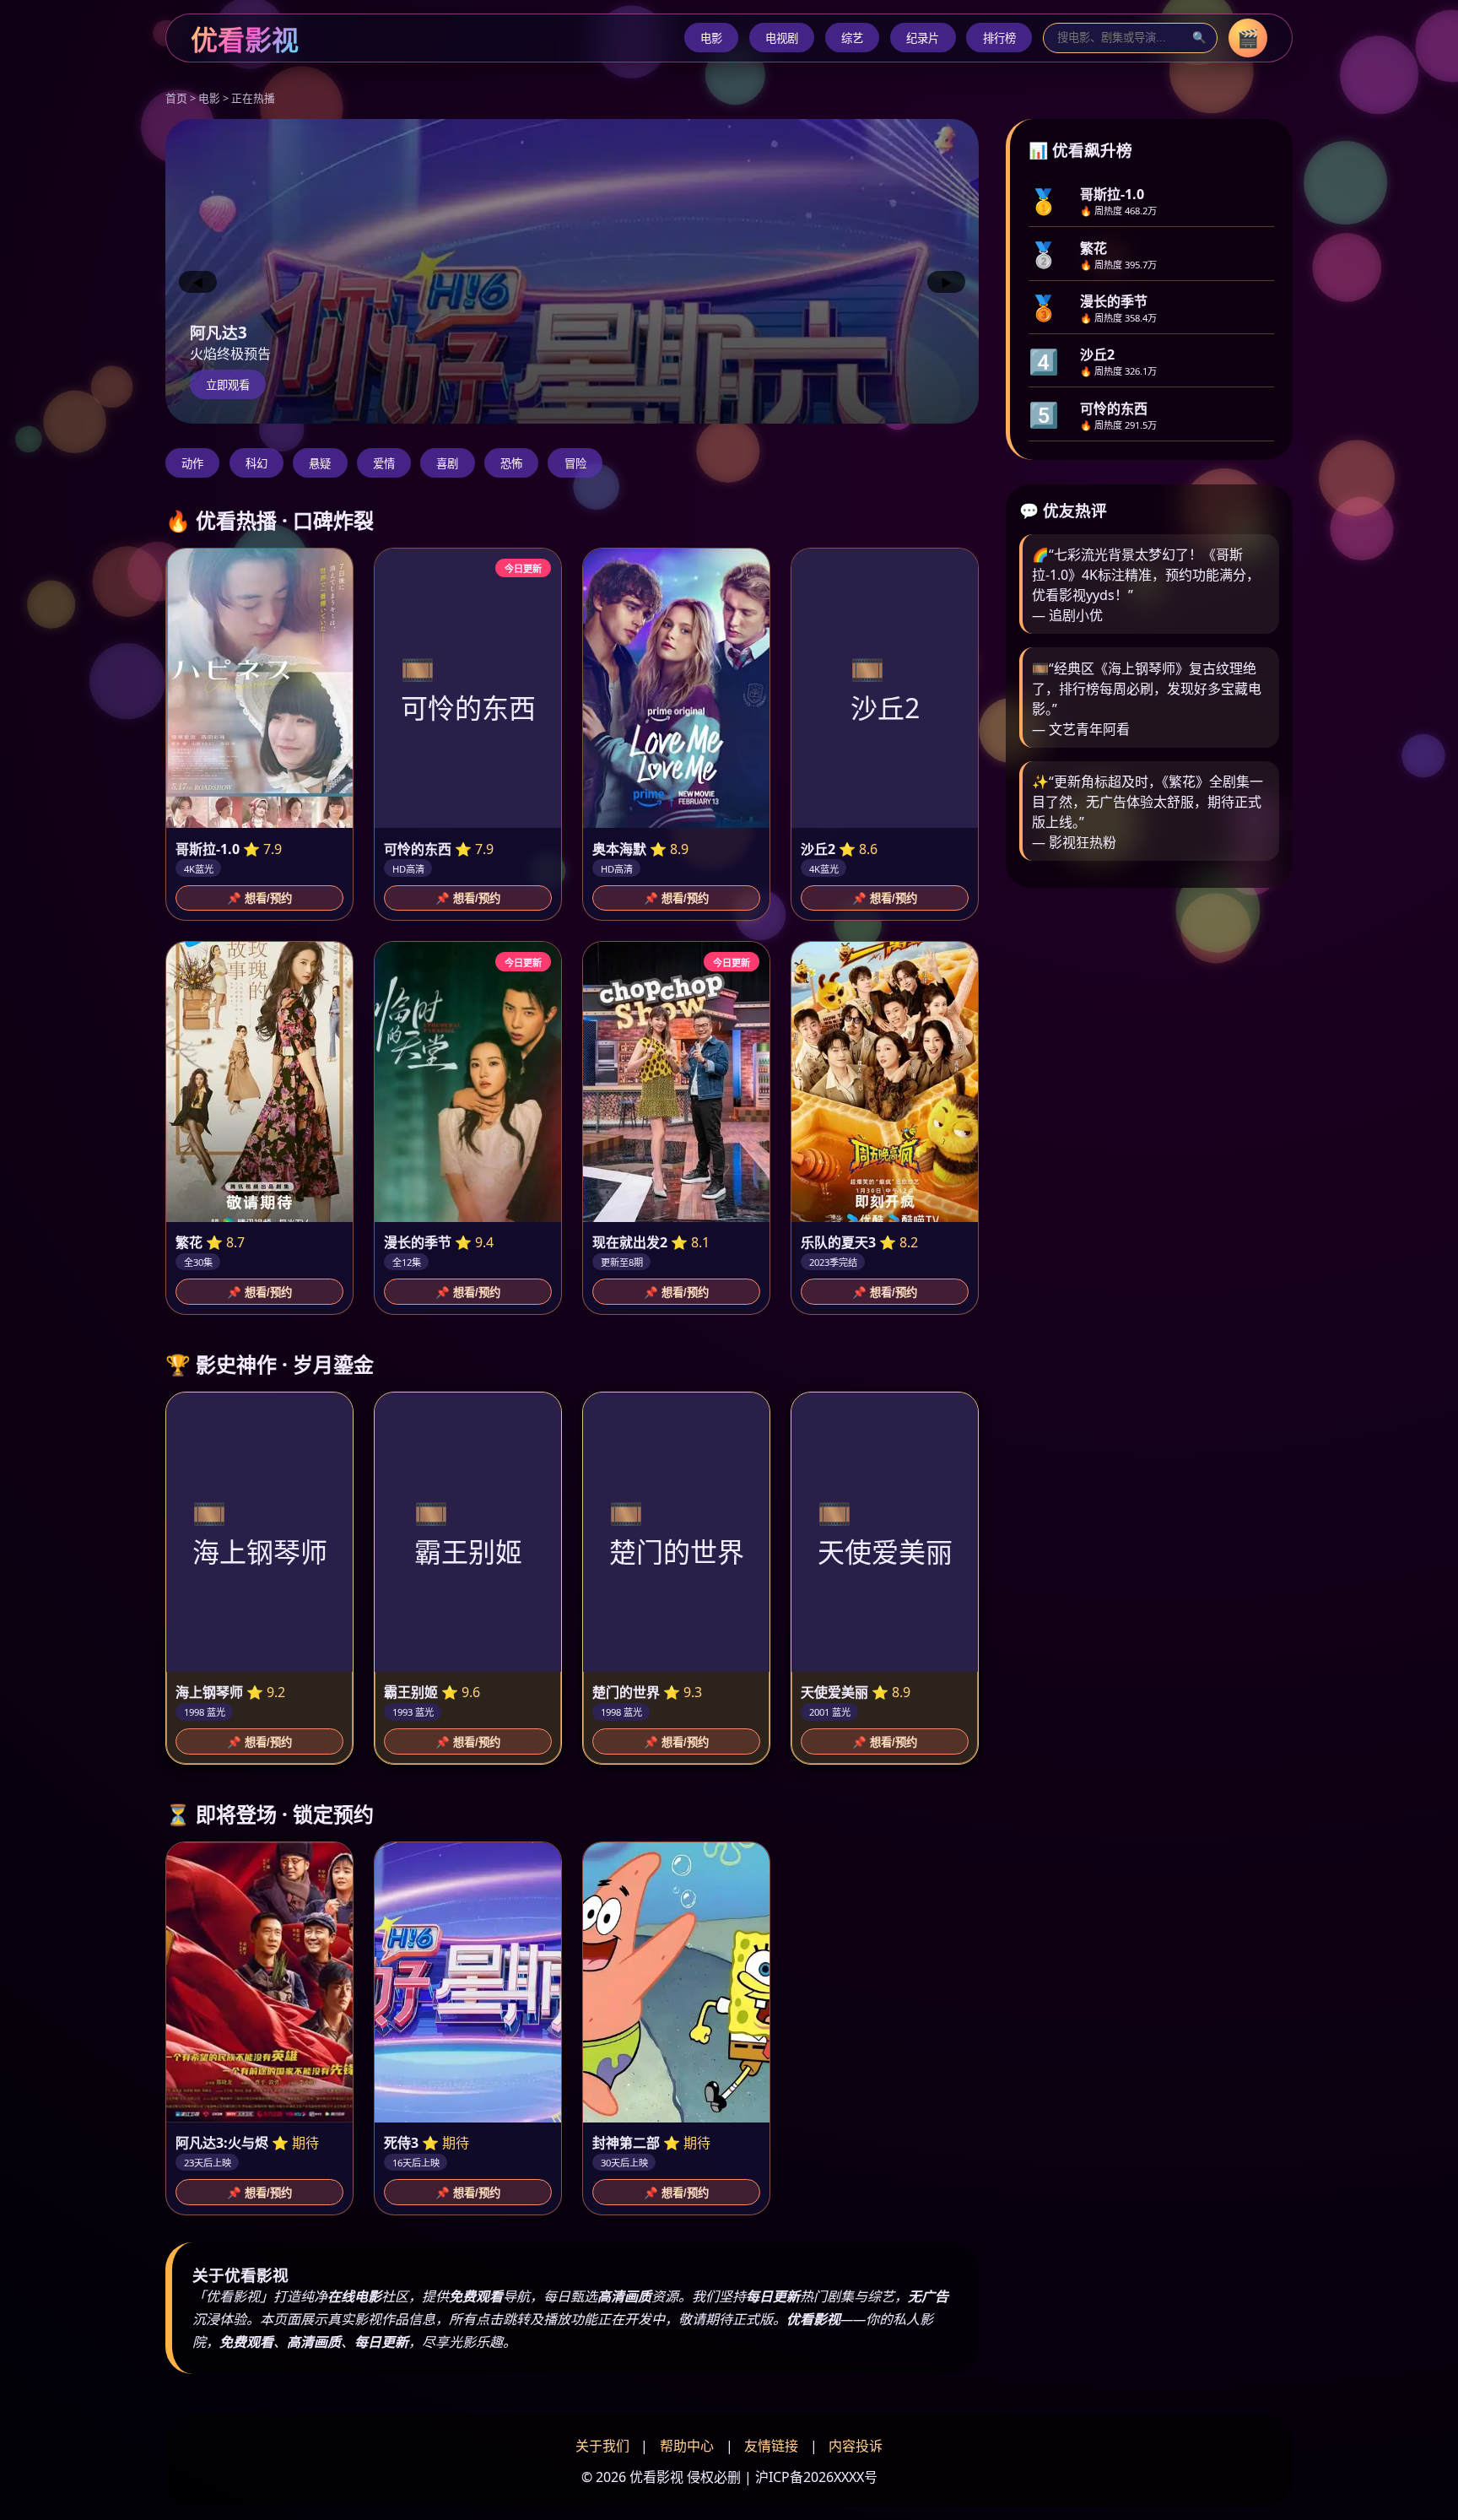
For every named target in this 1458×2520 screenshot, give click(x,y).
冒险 (575, 464)
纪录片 (923, 38)
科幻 (256, 464)
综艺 (852, 38)
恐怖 (511, 464)
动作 (192, 464)
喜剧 (447, 464)
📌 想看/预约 (259, 898)
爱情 (384, 464)
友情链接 (771, 2446)
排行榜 (999, 38)
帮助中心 (687, 2446)
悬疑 (320, 464)
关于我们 (602, 2446)
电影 (711, 38)
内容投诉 (856, 2446)
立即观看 (228, 385)
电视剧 (782, 38)
